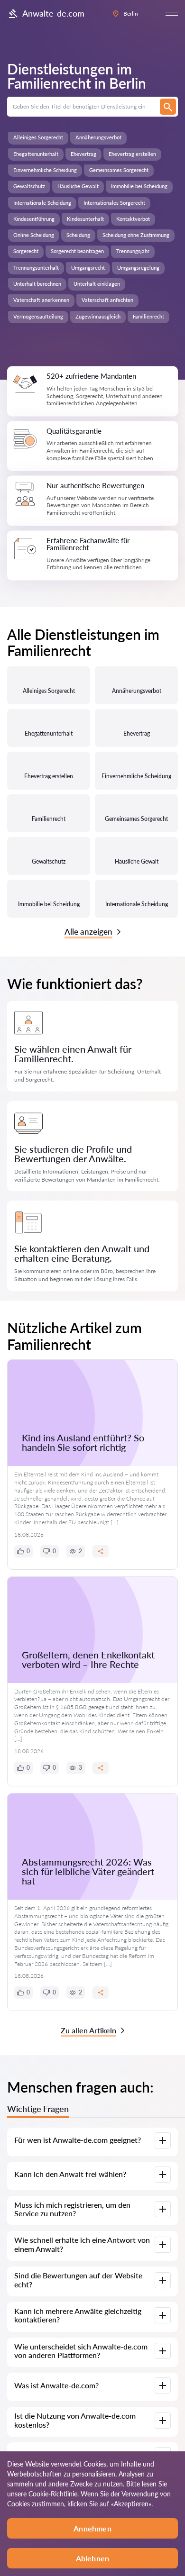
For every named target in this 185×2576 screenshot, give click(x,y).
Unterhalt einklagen (97, 284)
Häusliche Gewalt (78, 186)
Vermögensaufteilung (38, 316)
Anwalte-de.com (53, 13)
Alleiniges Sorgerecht (38, 137)
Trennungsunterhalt (36, 268)
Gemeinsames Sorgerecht (119, 170)
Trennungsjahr (133, 251)
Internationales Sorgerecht (114, 203)
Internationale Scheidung (42, 203)
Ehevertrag (83, 154)
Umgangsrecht (88, 268)
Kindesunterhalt (85, 219)
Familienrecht (148, 316)
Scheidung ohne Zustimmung (136, 235)
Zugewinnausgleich (98, 316)
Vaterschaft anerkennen (41, 300)
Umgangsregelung (138, 268)
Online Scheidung (34, 235)
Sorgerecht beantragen (77, 251)
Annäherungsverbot (98, 137)
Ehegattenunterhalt (36, 154)
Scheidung (78, 235)
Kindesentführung (34, 219)
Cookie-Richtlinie (53, 2494)
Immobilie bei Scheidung (139, 186)
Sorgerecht (26, 251)
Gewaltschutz (29, 186)
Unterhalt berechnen (37, 284)
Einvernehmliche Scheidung (45, 170)
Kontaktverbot (133, 219)
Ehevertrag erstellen (132, 154)
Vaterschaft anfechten (107, 300)
